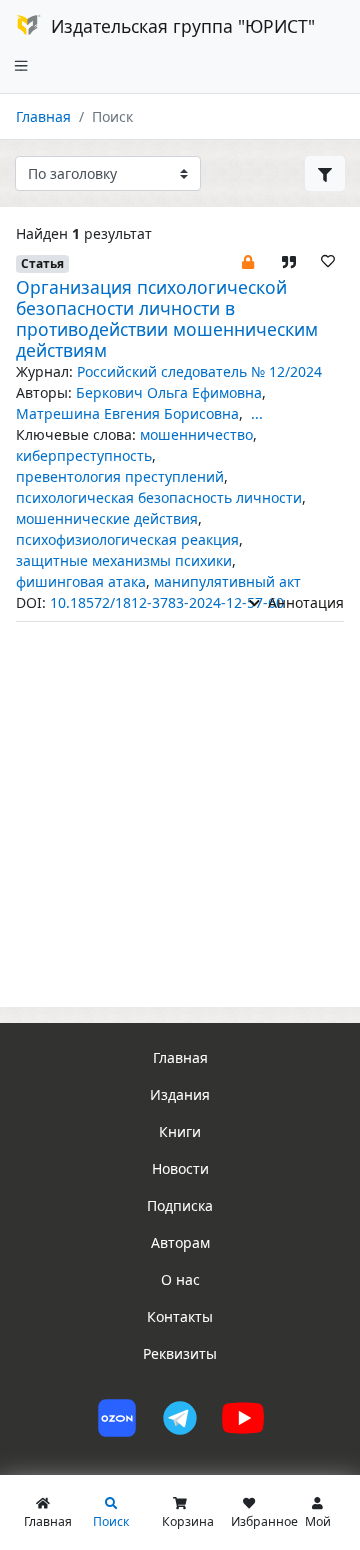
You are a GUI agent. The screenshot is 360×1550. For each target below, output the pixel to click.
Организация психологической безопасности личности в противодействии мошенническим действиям (167, 318)
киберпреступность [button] (84, 455)
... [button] (257, 413)
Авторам (180, 1242)
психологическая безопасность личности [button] (159, 497)
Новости (180, 1168)
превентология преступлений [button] (120, 476)
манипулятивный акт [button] (227, 581)
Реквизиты (180, 1353)
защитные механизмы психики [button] (124, 560)
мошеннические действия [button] (107, 518)
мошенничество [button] (196, 434)
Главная (43, 116)
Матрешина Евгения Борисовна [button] (127, 413)
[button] (248, 260)
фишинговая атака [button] (81, 581)
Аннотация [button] (304, 602)
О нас (180, 1279)
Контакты (180, 1316)
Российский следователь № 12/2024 (199, 371)
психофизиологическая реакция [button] (127, 539)
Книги (180, 1131)
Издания (180, 1094)
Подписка (180, 1205)
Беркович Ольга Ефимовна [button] (169, 392)
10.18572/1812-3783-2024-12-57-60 (167, 602)
